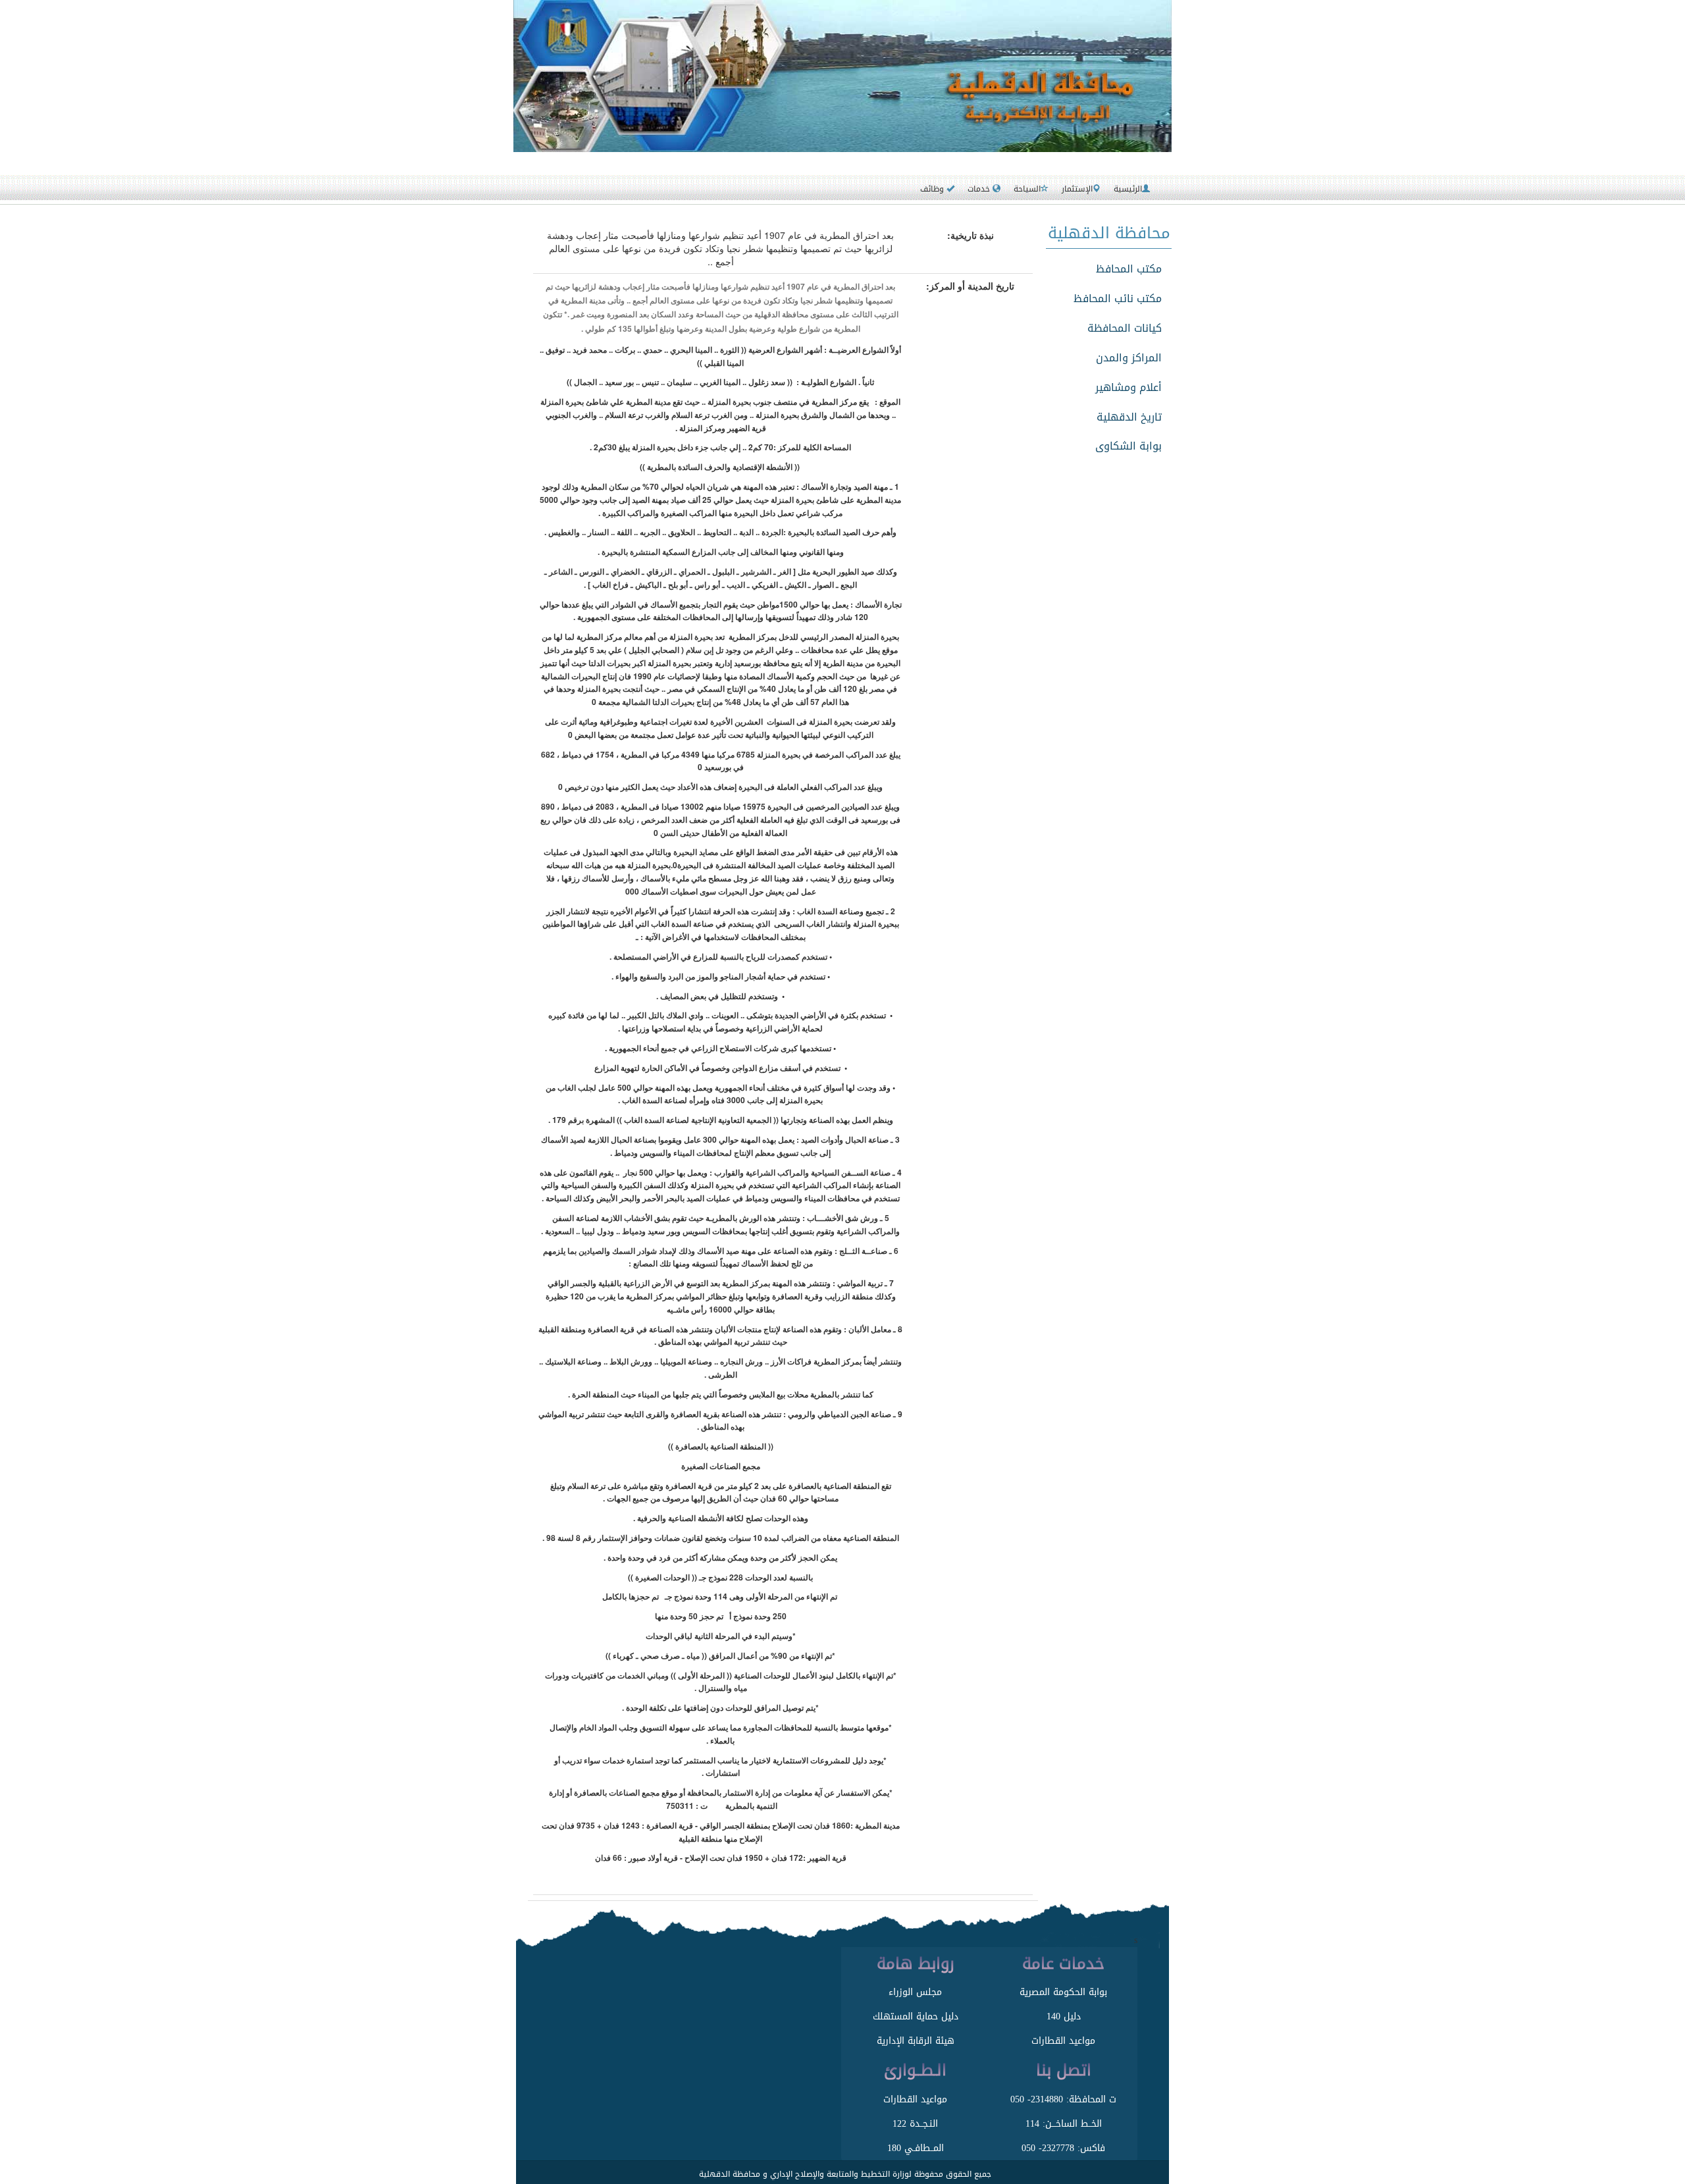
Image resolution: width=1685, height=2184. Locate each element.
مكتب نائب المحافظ (1118, 299)
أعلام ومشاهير (1128, 387)
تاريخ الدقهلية (1129, 417)
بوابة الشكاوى (1128, 446)
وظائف (933, 189)
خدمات (980, 189)
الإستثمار (1077, 189)
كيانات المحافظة (1125, 328)
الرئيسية (1128, 189)
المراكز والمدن (1129, 358)
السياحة (1027, 189)
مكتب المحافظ (1129, 269)
